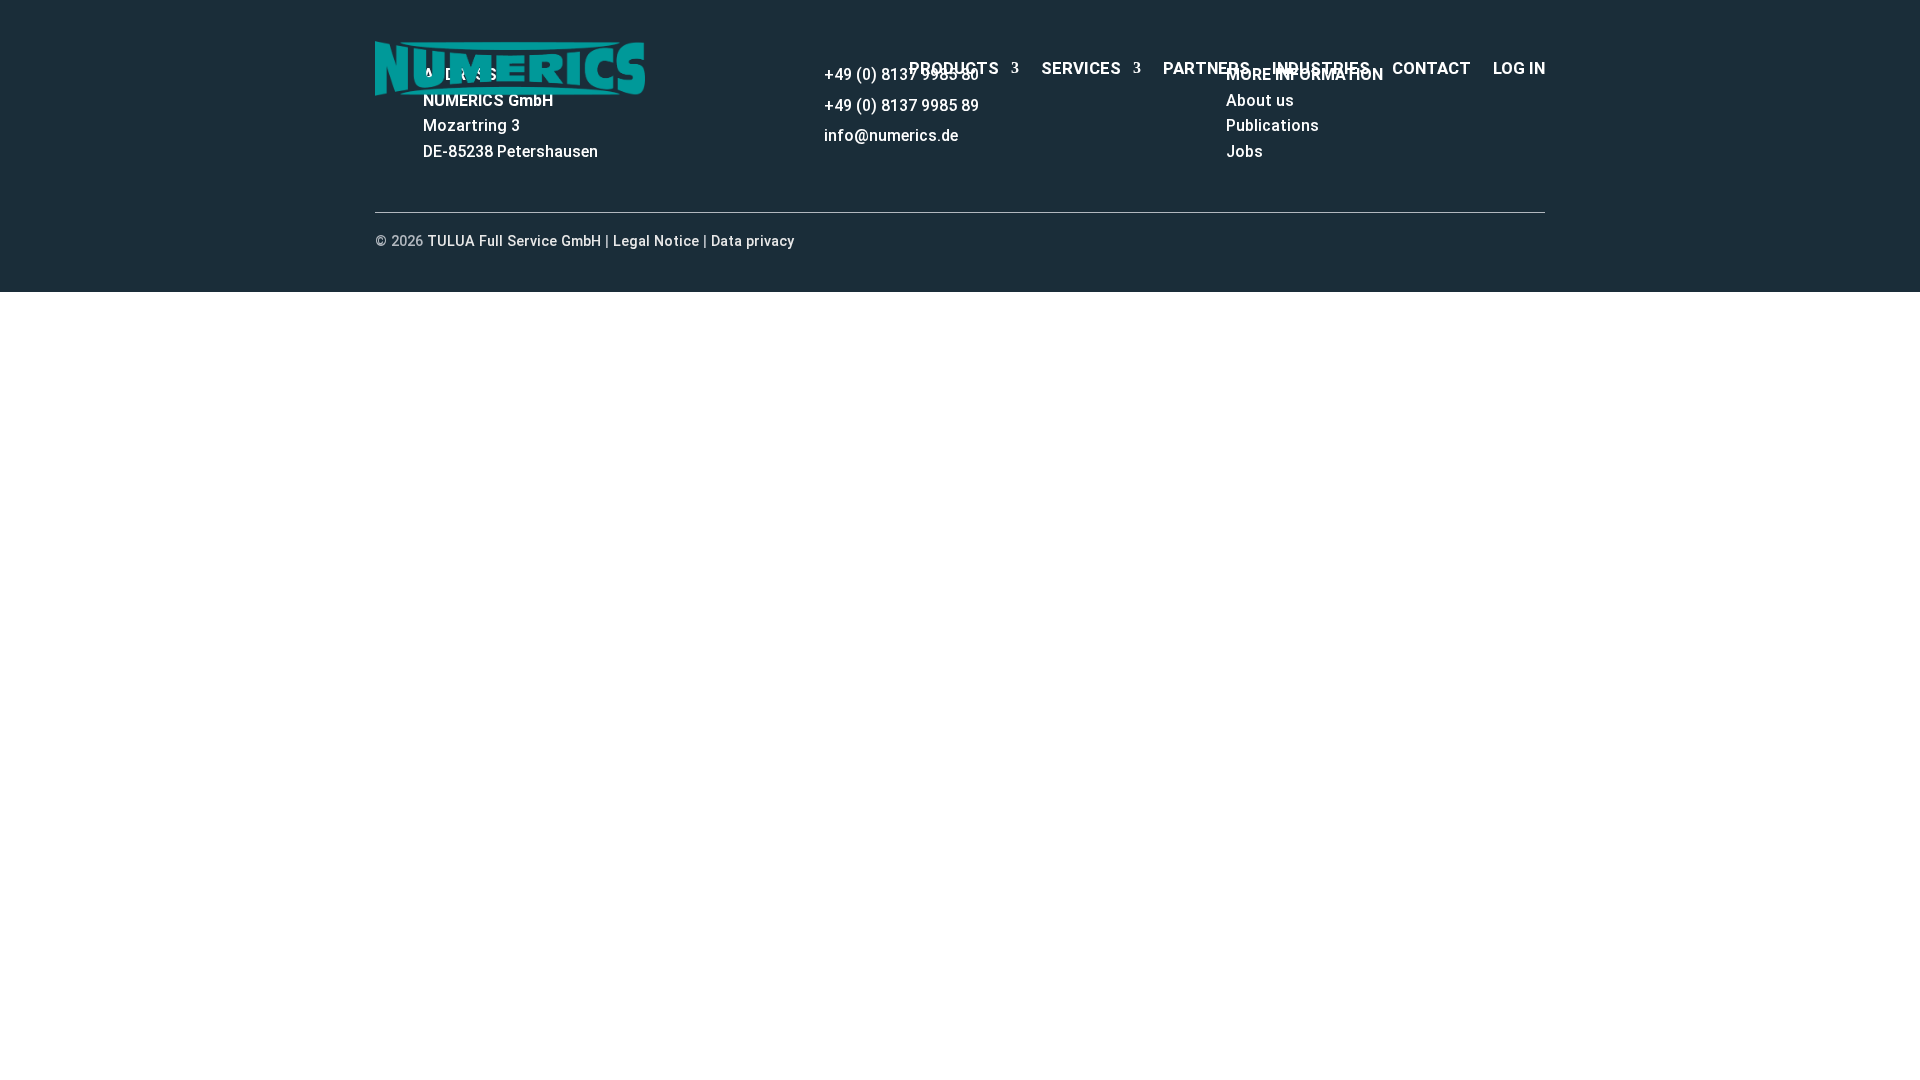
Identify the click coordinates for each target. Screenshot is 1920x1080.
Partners (1206, 68)
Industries (1321, 68)
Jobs (1244, 151)
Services (1081, 68)
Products (954, 68)
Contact (1431, 68)
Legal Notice (656, 241)
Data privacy (752, 241)
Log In (1519, 68)
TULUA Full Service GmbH (514, 241)
